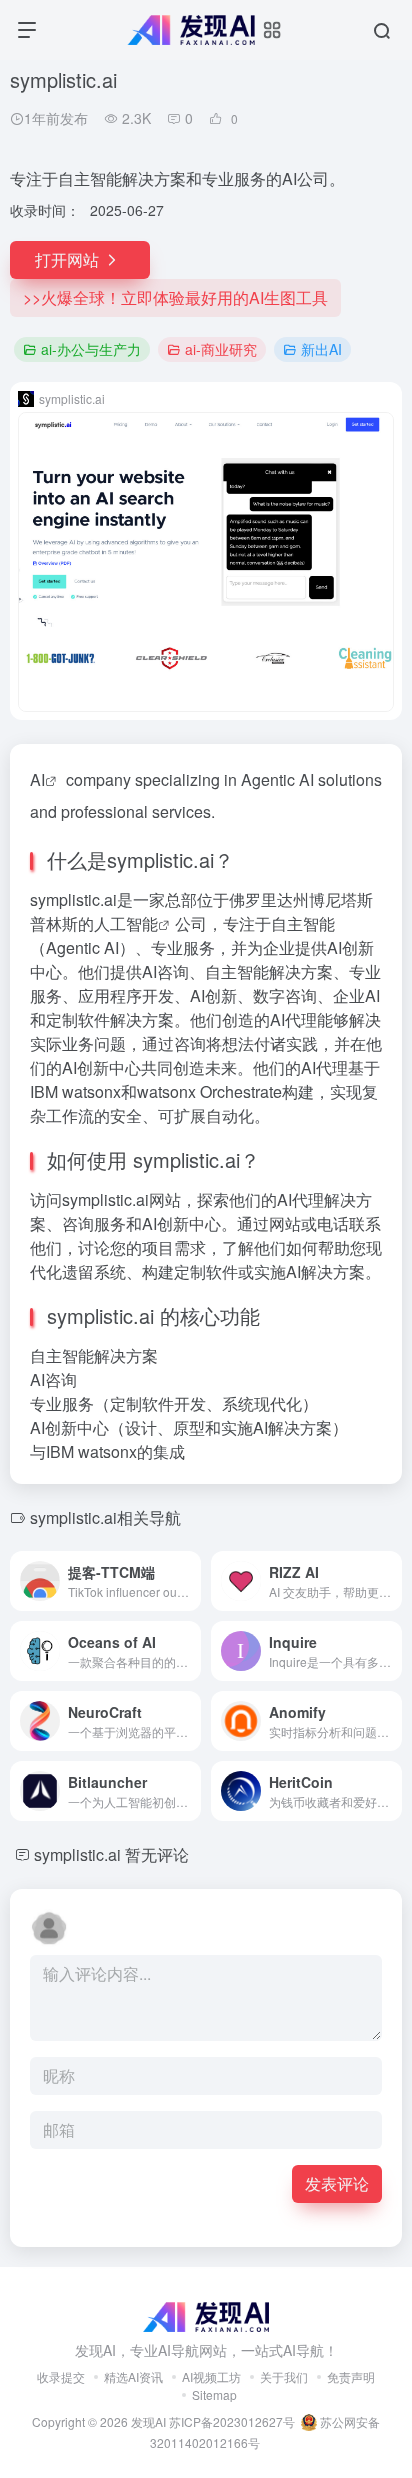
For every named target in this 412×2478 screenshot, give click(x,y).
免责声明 (351, 2376)
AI (37, 779)
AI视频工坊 (211, 2376)
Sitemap (214, 2394)
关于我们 (284, 2376)
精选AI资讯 (133, 2376)
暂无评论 (157, 1854)
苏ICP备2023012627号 (232, 2421)
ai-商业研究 (221, 349)
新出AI (321, 349)
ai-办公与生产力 (91, 349)
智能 (142, 923)
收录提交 (61, 2376)
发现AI (148, 2421)
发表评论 (337, 2183)
